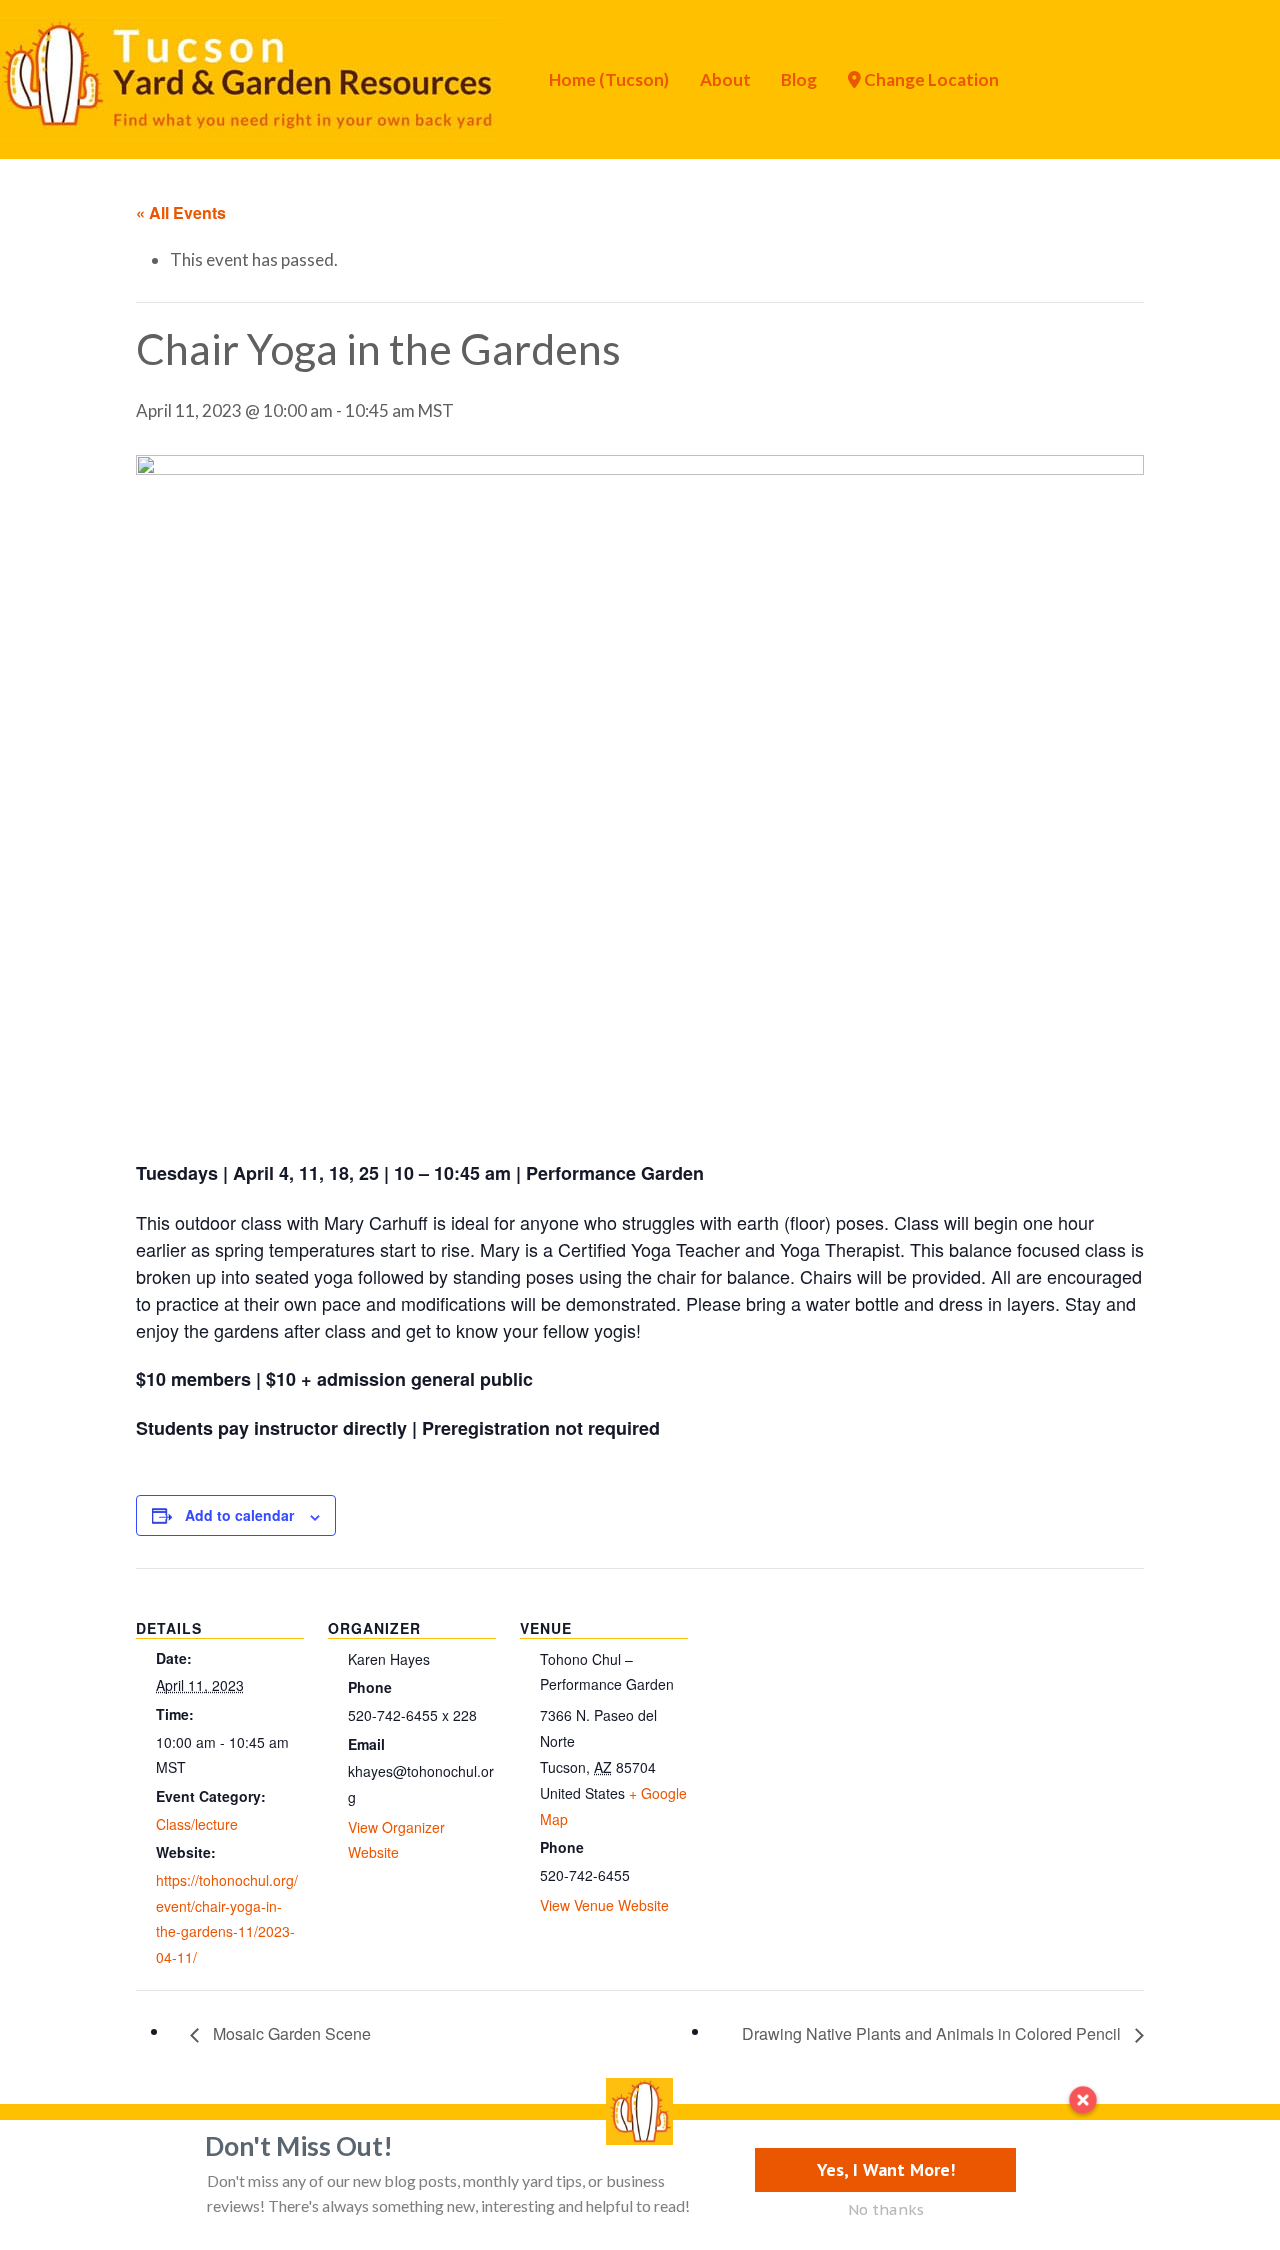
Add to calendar (239, 1515)
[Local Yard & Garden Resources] (250, 77)
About (725, 79)
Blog (799, 79)
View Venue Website (604, 1905)
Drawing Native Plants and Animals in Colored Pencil (933, 2033)
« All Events (181, 212)
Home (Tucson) (609, 79)
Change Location (930, 79)
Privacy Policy (132, 2152)
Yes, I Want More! (886, 2169)
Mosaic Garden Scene (290, 2033)
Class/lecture (197, 1824)
